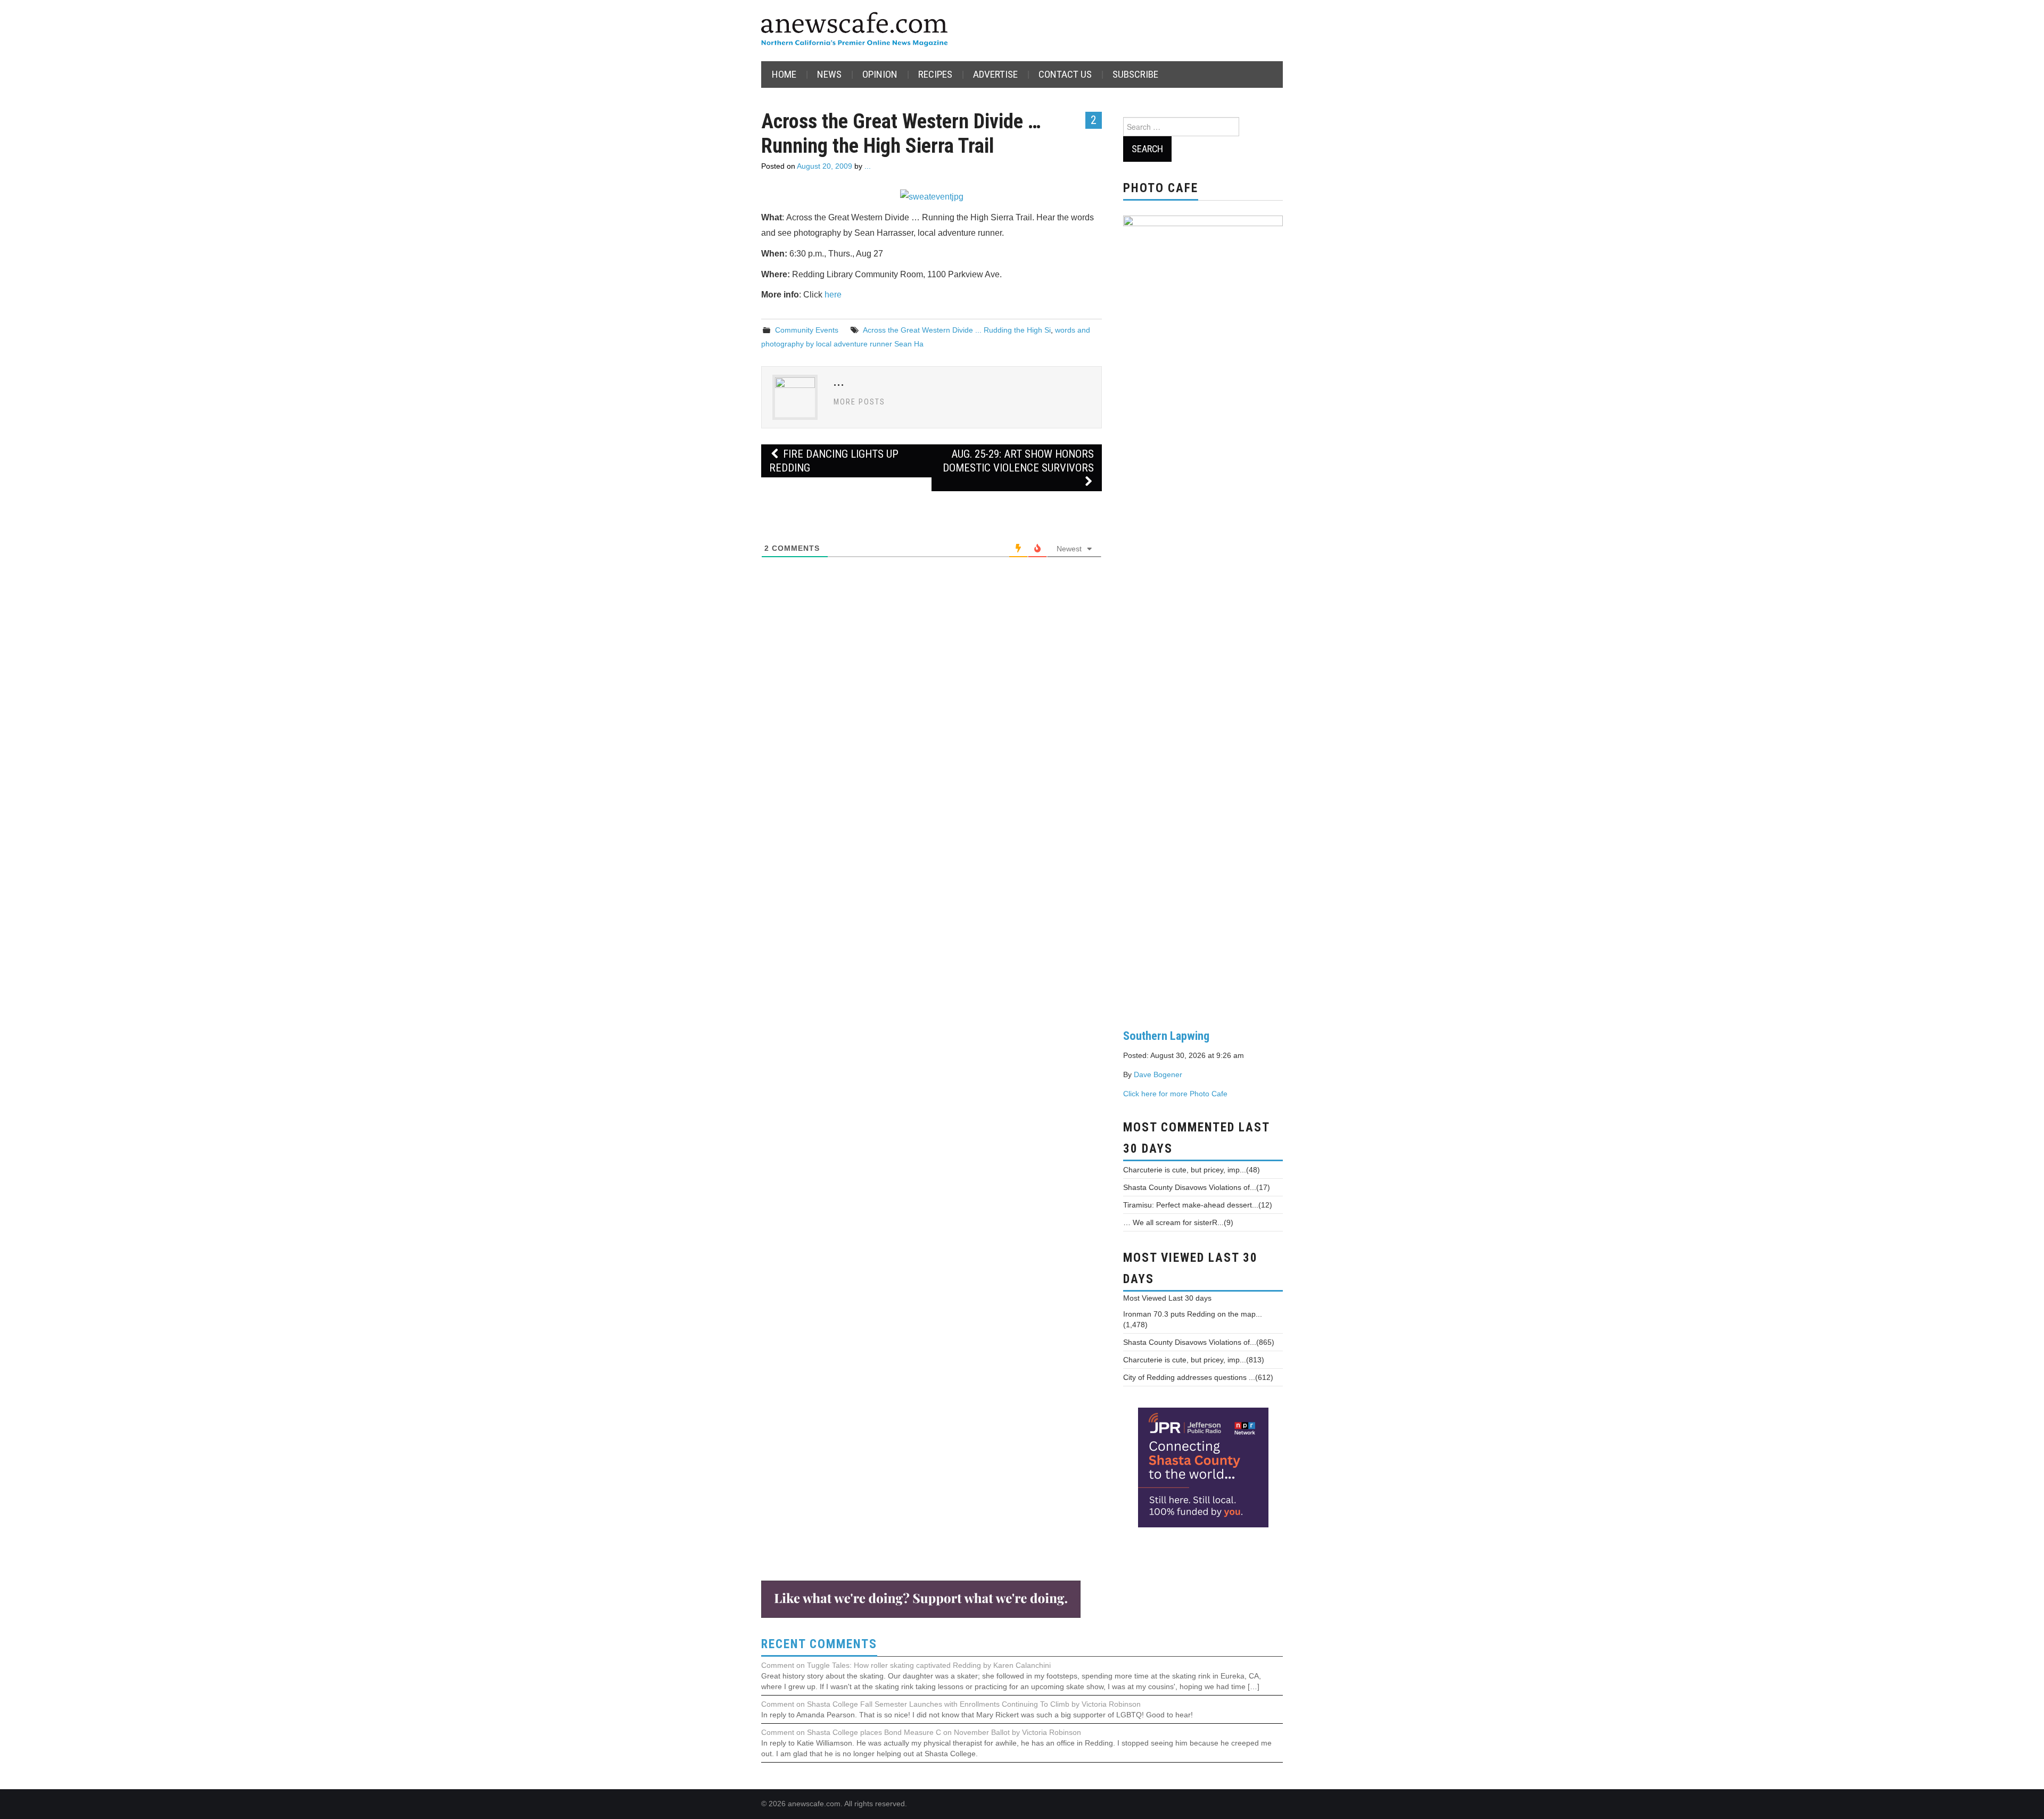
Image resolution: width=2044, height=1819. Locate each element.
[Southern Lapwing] (1203, 614)
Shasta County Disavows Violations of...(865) (1199, 1342)
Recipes (935, 74)
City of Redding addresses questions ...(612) (1198, 1377)
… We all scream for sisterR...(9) (1178, 1222)
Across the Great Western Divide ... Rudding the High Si (957, 330)
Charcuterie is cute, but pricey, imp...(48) (1192, 1170)
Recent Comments (819, 1644)
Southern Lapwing (1166, 1036)
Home (784, 74)
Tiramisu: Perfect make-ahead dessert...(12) (1198, 1205)
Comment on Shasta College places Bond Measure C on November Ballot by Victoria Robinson (921, 1732)
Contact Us (1065, 74)
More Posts (859, 402)
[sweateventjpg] (932, 197)
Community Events (807, 330)
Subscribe (1135, 74)
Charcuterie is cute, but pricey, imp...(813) (1194, 1360)
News (829, 74)
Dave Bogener (1158, 1074)
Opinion (880, 74)
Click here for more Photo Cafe (1175, 1094)
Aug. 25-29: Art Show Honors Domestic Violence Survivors (1018, 461)
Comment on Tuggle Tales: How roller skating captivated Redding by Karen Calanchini (906, 1665)
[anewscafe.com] (854, 30)
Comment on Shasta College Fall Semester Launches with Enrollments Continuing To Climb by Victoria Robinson (951, 1704)
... (868, 166)
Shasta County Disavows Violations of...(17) (1197, 1187)
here (833, 295)
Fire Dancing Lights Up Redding (834, 461)
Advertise (995, 74)
